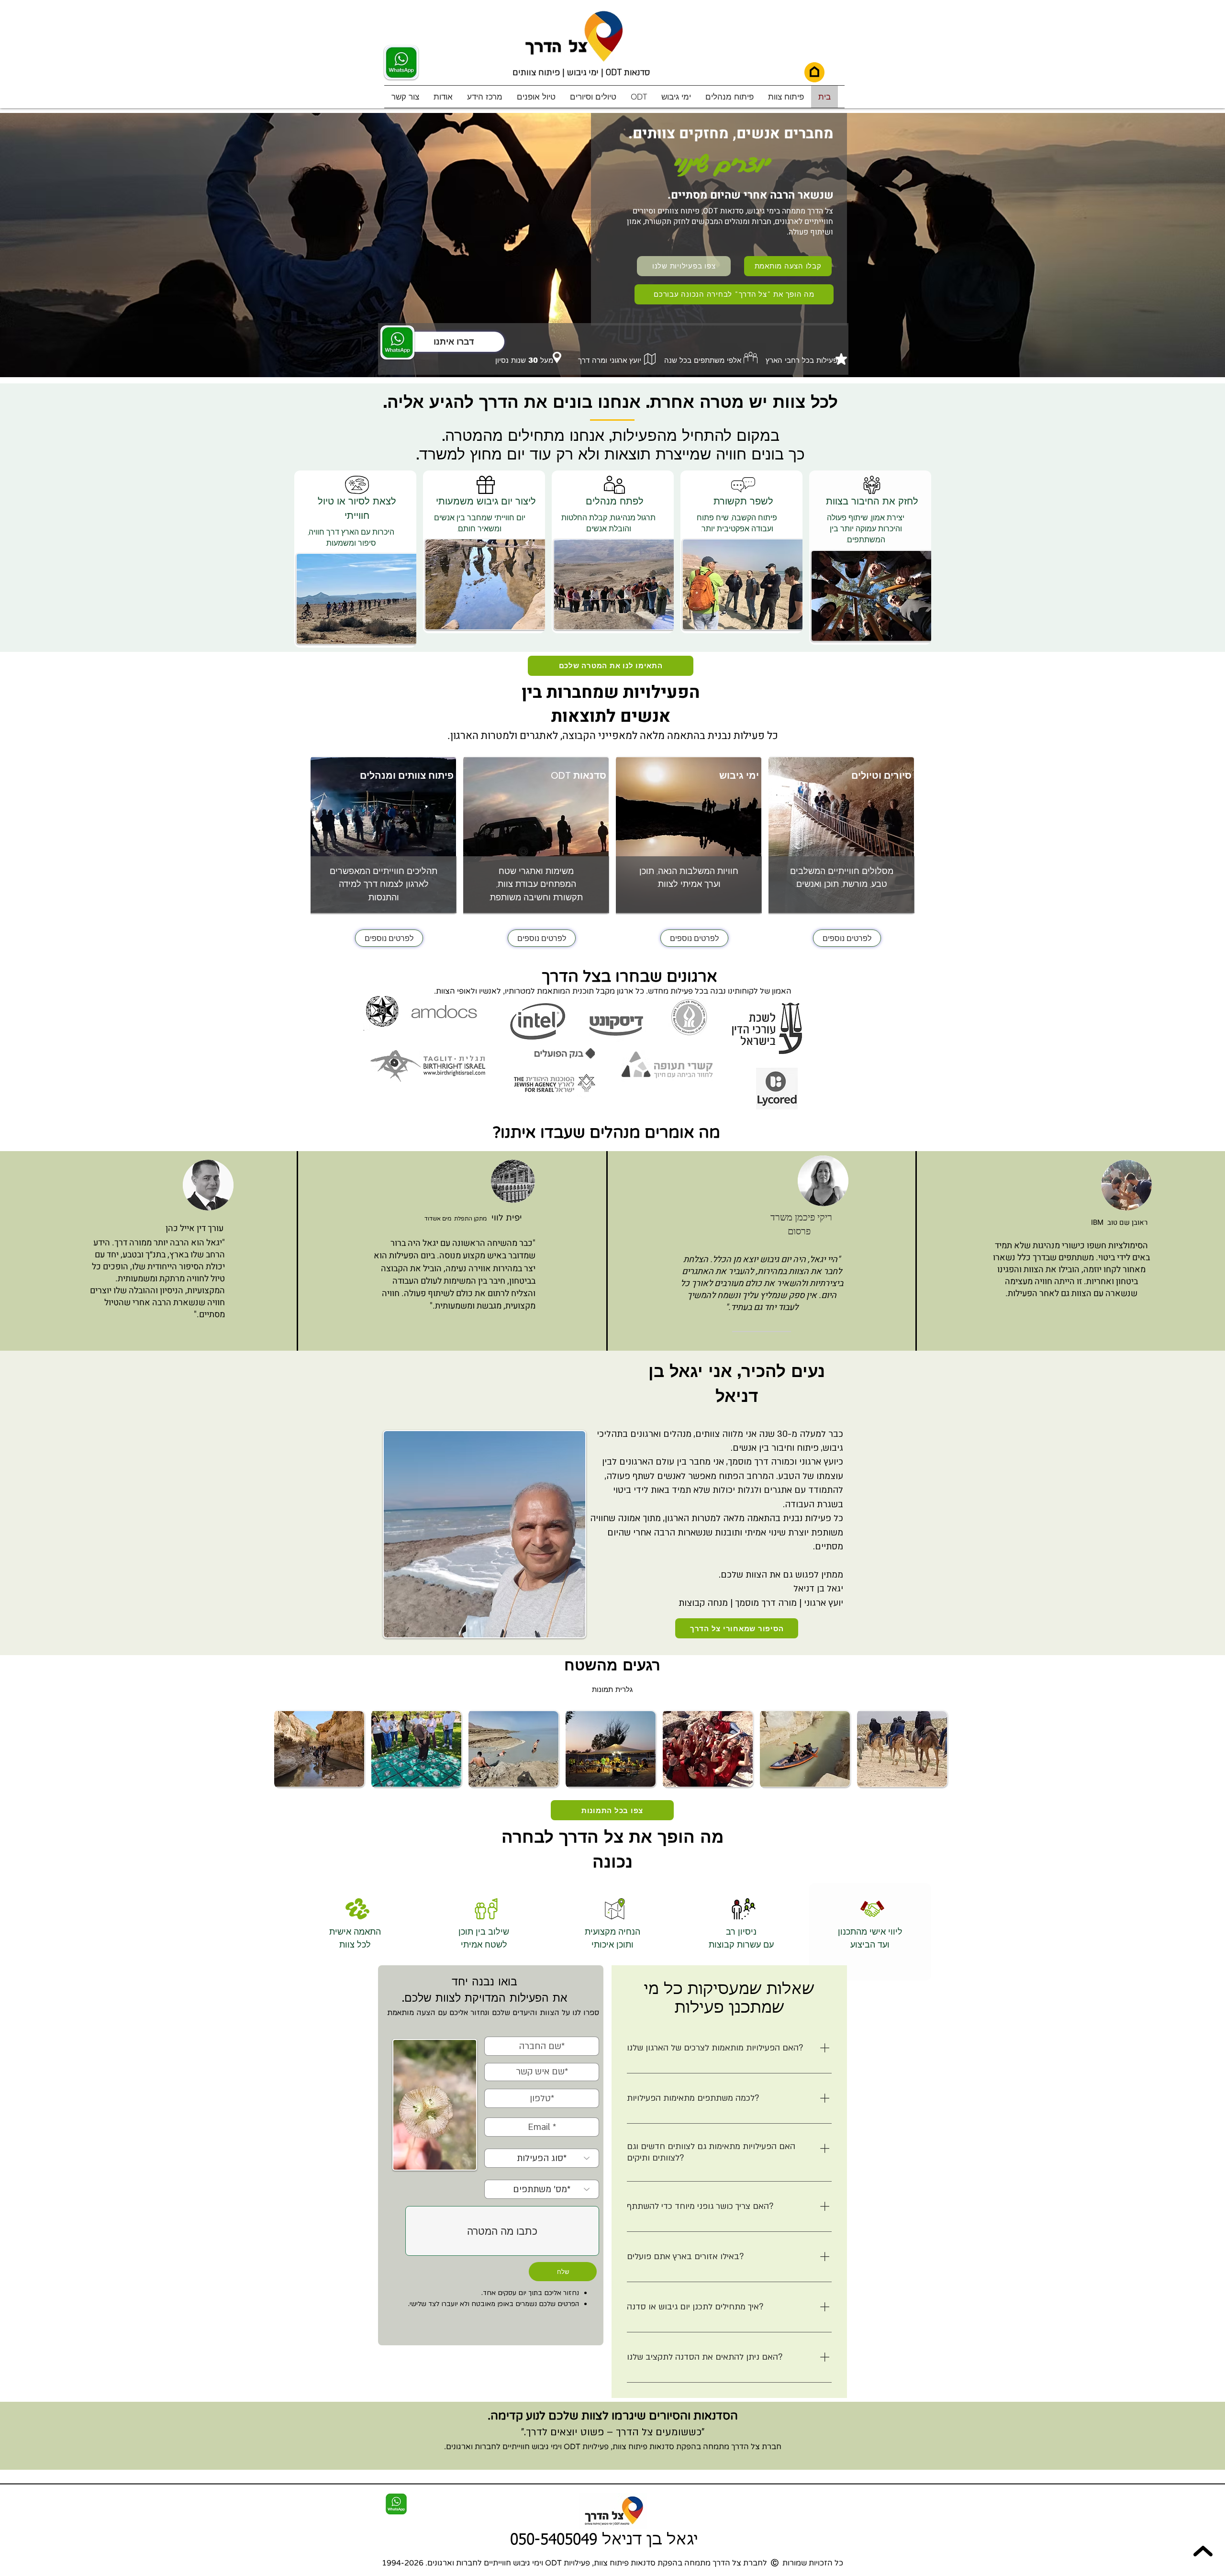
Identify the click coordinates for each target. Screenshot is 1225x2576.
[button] (639, 97)
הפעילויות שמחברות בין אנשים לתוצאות (611, 704)
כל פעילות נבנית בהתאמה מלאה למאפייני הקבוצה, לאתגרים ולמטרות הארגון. (613, 736)
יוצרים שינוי (721, 163)
